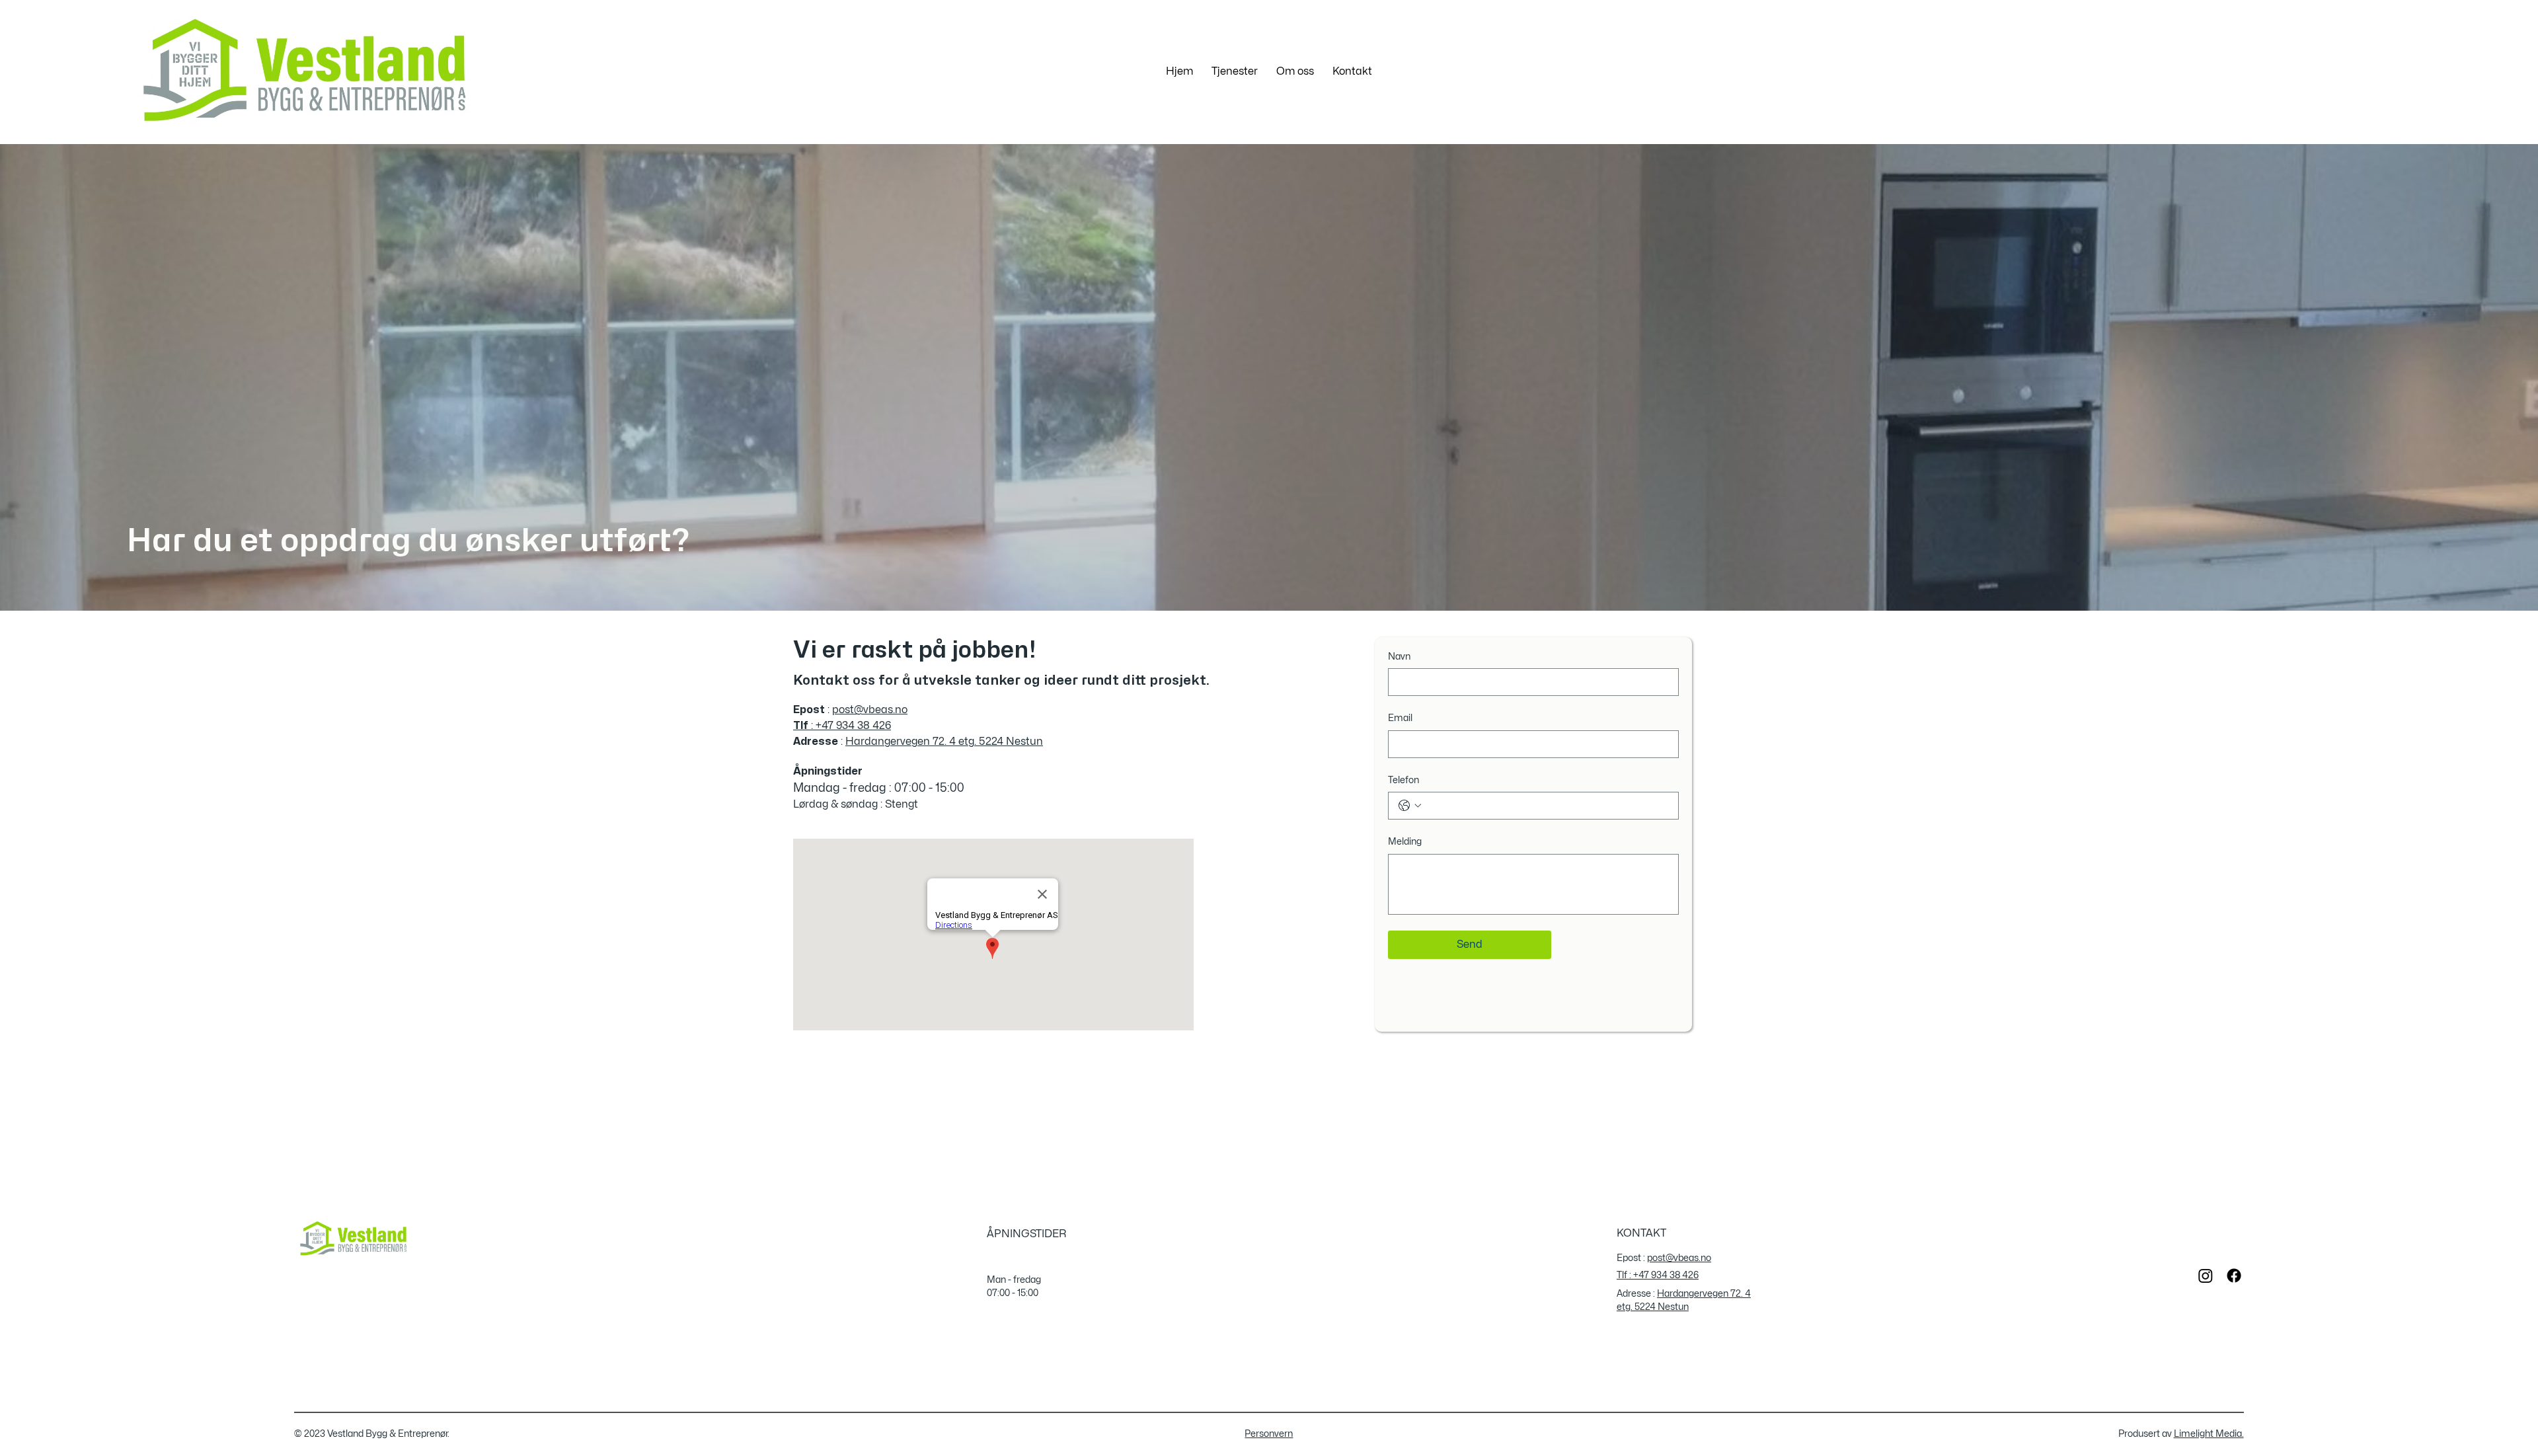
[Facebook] (2234, 1276)
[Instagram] (2206, 1276)
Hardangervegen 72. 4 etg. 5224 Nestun (944, 742)
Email (1400, 718)
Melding (1405, 842)
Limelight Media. (2209, 1434)
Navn (1399, 657)
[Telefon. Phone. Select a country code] (1410, 806)
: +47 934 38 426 (842, 726)
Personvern (1269, 1434)
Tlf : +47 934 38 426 (1658, 1275)
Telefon (1404, 780)
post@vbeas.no (870, 710)
